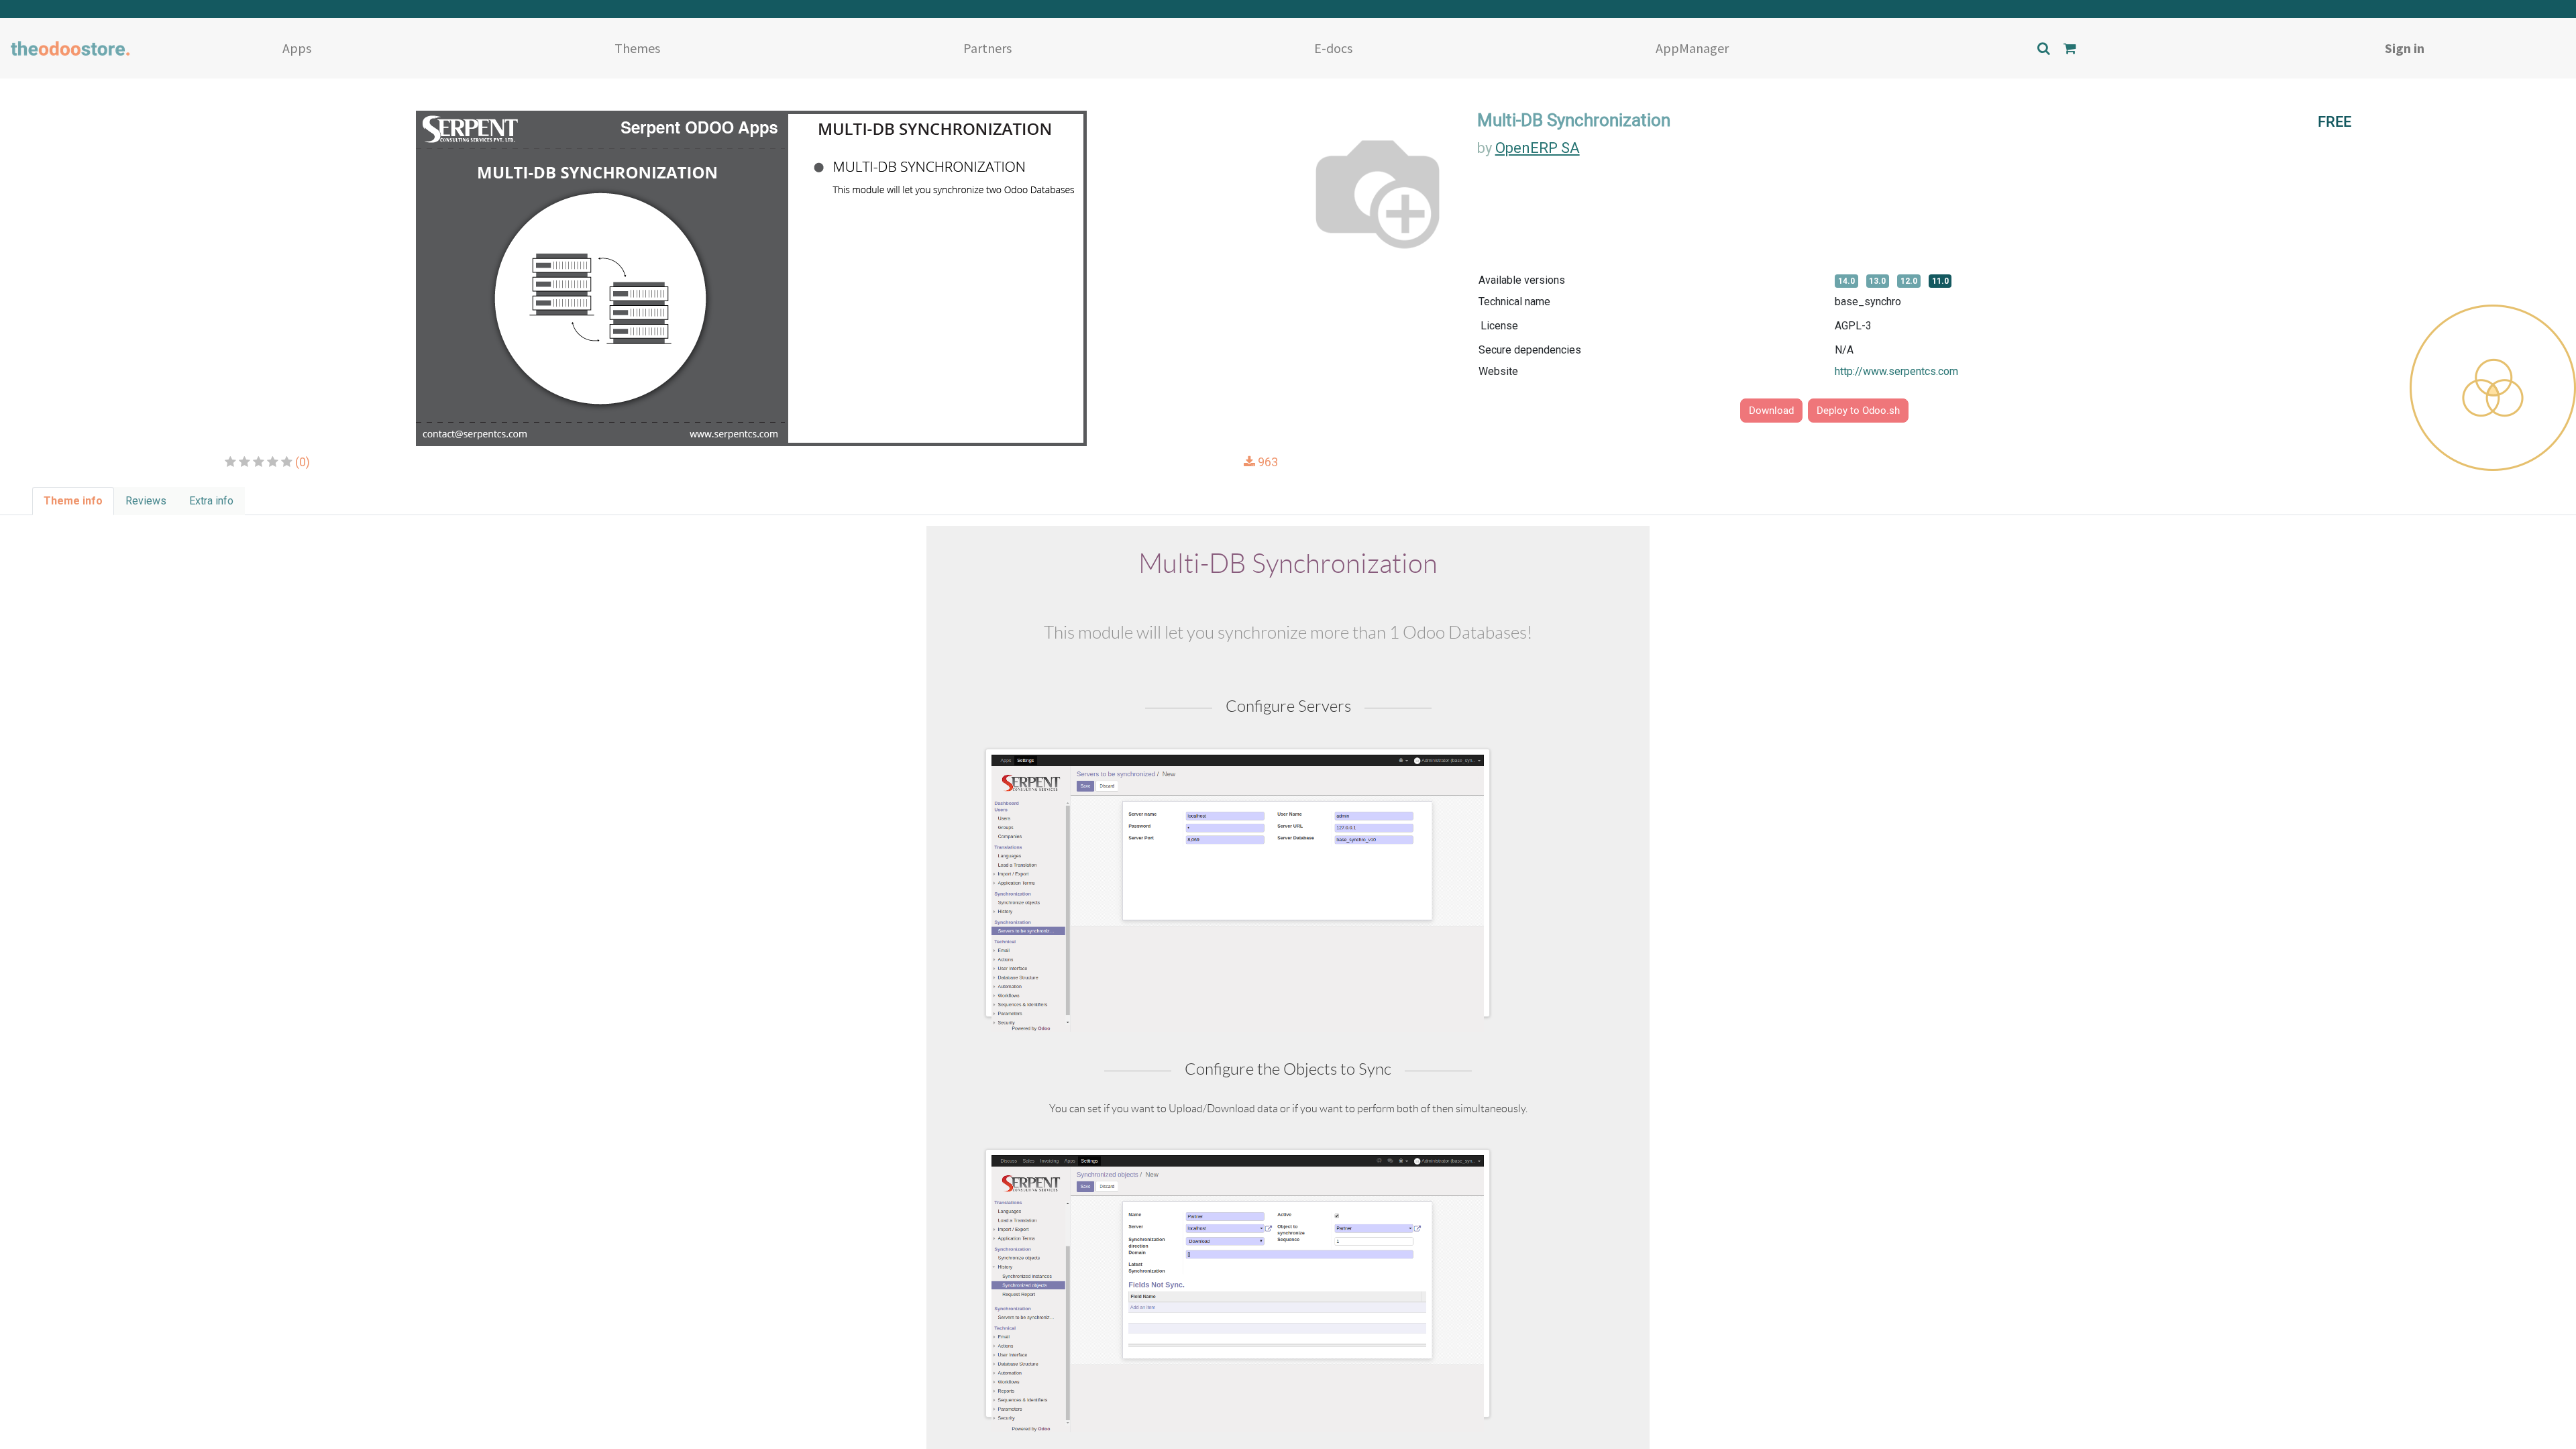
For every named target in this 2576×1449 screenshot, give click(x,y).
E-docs (1333, 48)
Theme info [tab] (73, 501)
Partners (987, 48)
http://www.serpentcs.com (1896, 371)
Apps (297, 48)
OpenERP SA (1538, 148)
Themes (637, 48)
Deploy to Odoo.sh (1858, 411)
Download (1771, 411)
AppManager (1692, 48)
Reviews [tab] (146, 501)
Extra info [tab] (211, 501)
